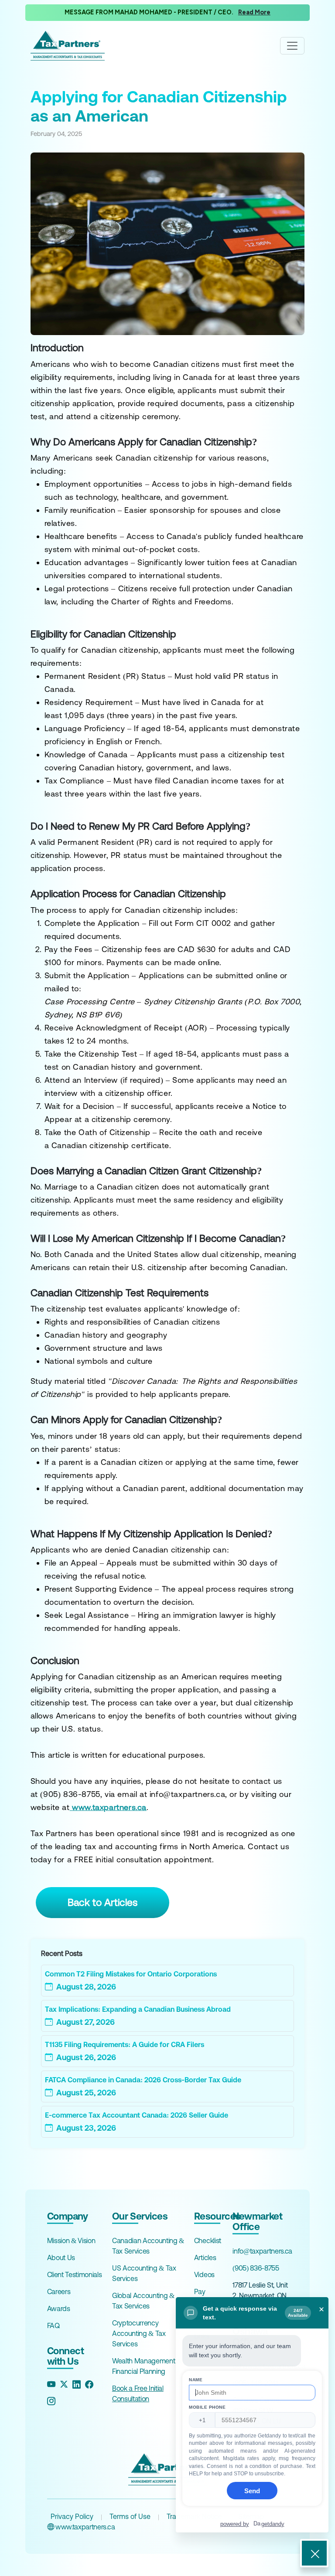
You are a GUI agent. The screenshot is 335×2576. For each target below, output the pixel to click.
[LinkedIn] (77, 2384)
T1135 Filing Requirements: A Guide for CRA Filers (125, 2044)
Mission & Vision (71, 2240)
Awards (59, 2308)
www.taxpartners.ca (84, 2527)
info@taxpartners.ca (262, 2251)
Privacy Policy (72, 2516)
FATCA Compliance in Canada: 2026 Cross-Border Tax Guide (143, 2080)
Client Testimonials (75, 2274)
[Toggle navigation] (292, 46)
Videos (204, 2274)
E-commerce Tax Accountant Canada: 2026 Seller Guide (137, 2115)
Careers (59, 2291)
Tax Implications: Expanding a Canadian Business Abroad (138, 2009)
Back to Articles (103, 1902)
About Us (61, 2257)
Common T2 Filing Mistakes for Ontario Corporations (131, 1974)
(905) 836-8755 (256, 2268)
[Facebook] (89, 2384)
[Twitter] (64, 2384)
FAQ (53, 2325)
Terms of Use (130, 2516)
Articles (205, 2257)
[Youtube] (51, 2384)
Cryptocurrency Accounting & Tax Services (139, 2333)
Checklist (208, 2240)
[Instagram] (51, 2401)
